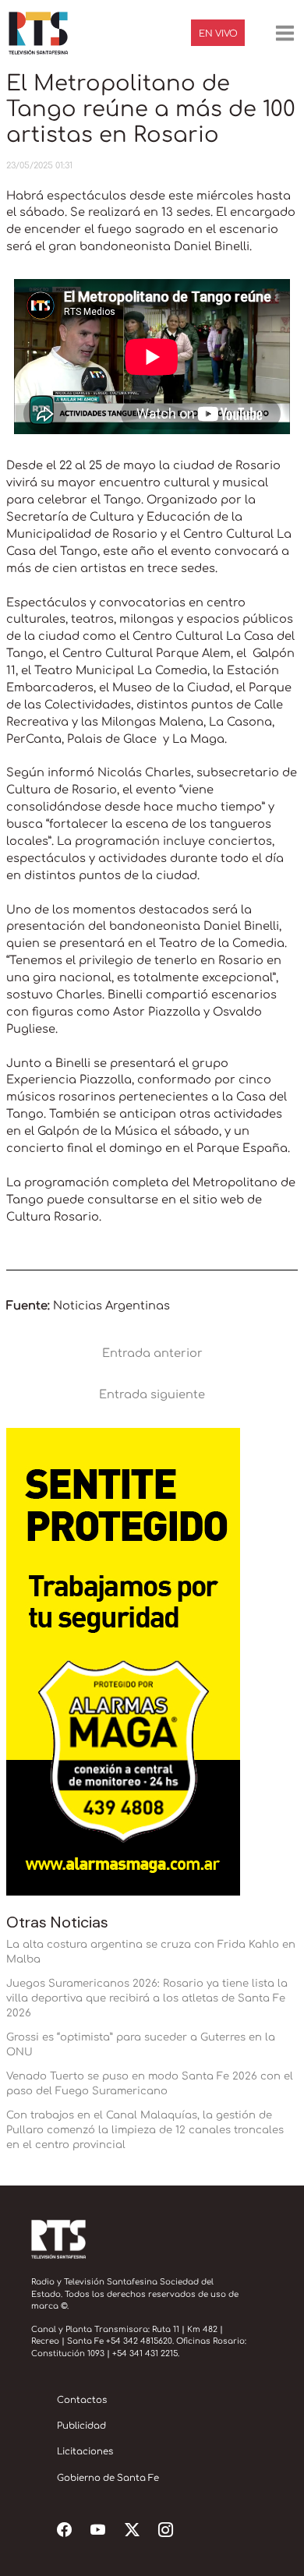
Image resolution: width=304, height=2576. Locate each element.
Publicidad (81, 2426)
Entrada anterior (152, 1353)
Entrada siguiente (152, 1394)
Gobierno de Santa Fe (108, 2478)
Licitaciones (85, 2452)
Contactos (82, 2400)
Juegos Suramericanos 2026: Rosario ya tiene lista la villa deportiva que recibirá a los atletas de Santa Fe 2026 (147, 1998)
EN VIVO (218, 34)
